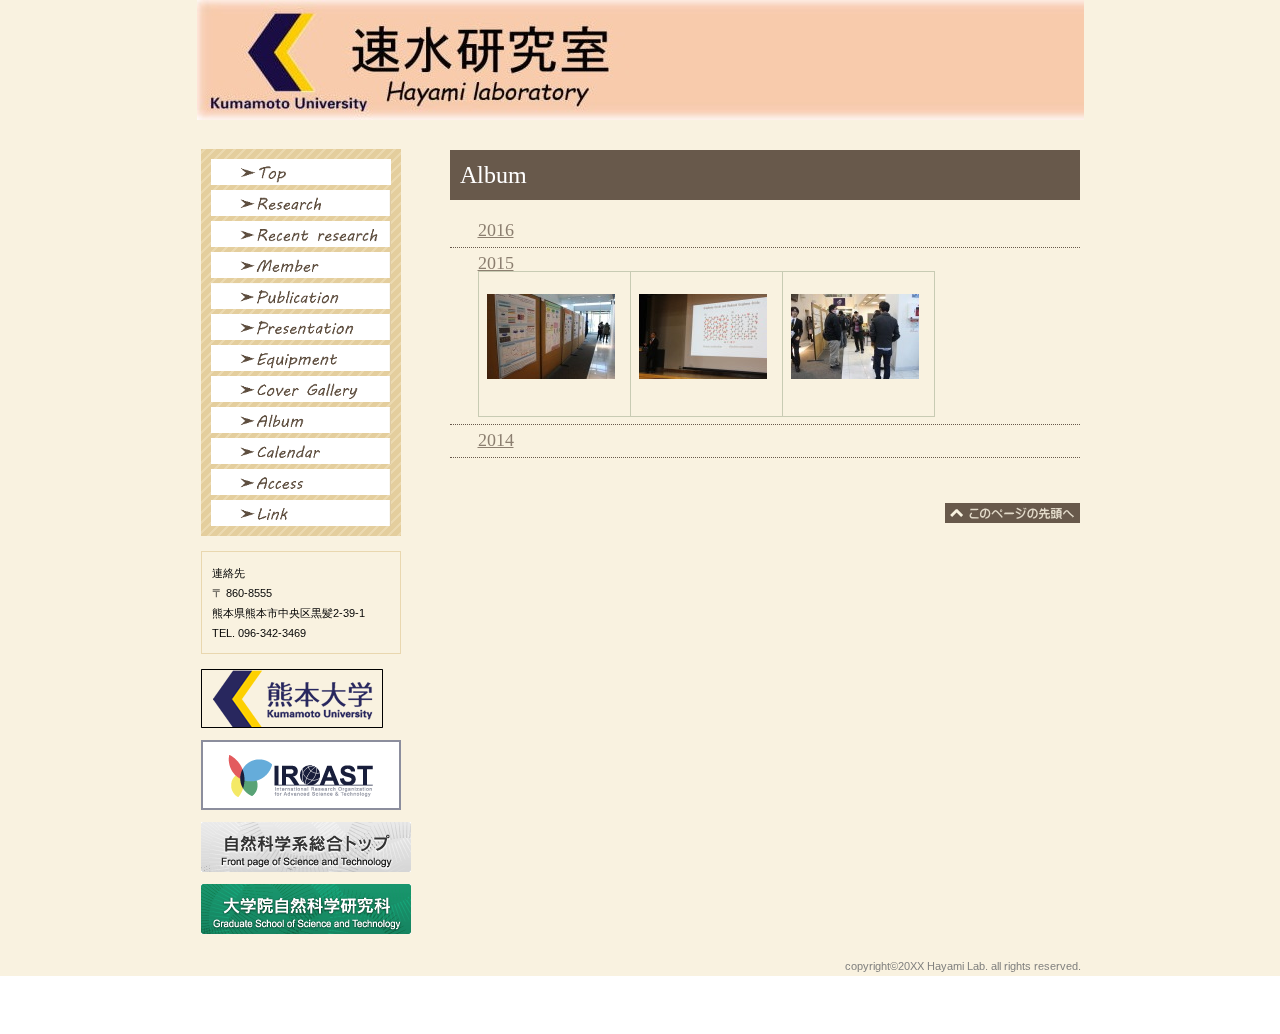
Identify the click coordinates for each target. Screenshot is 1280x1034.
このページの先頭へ (1012, 513)
